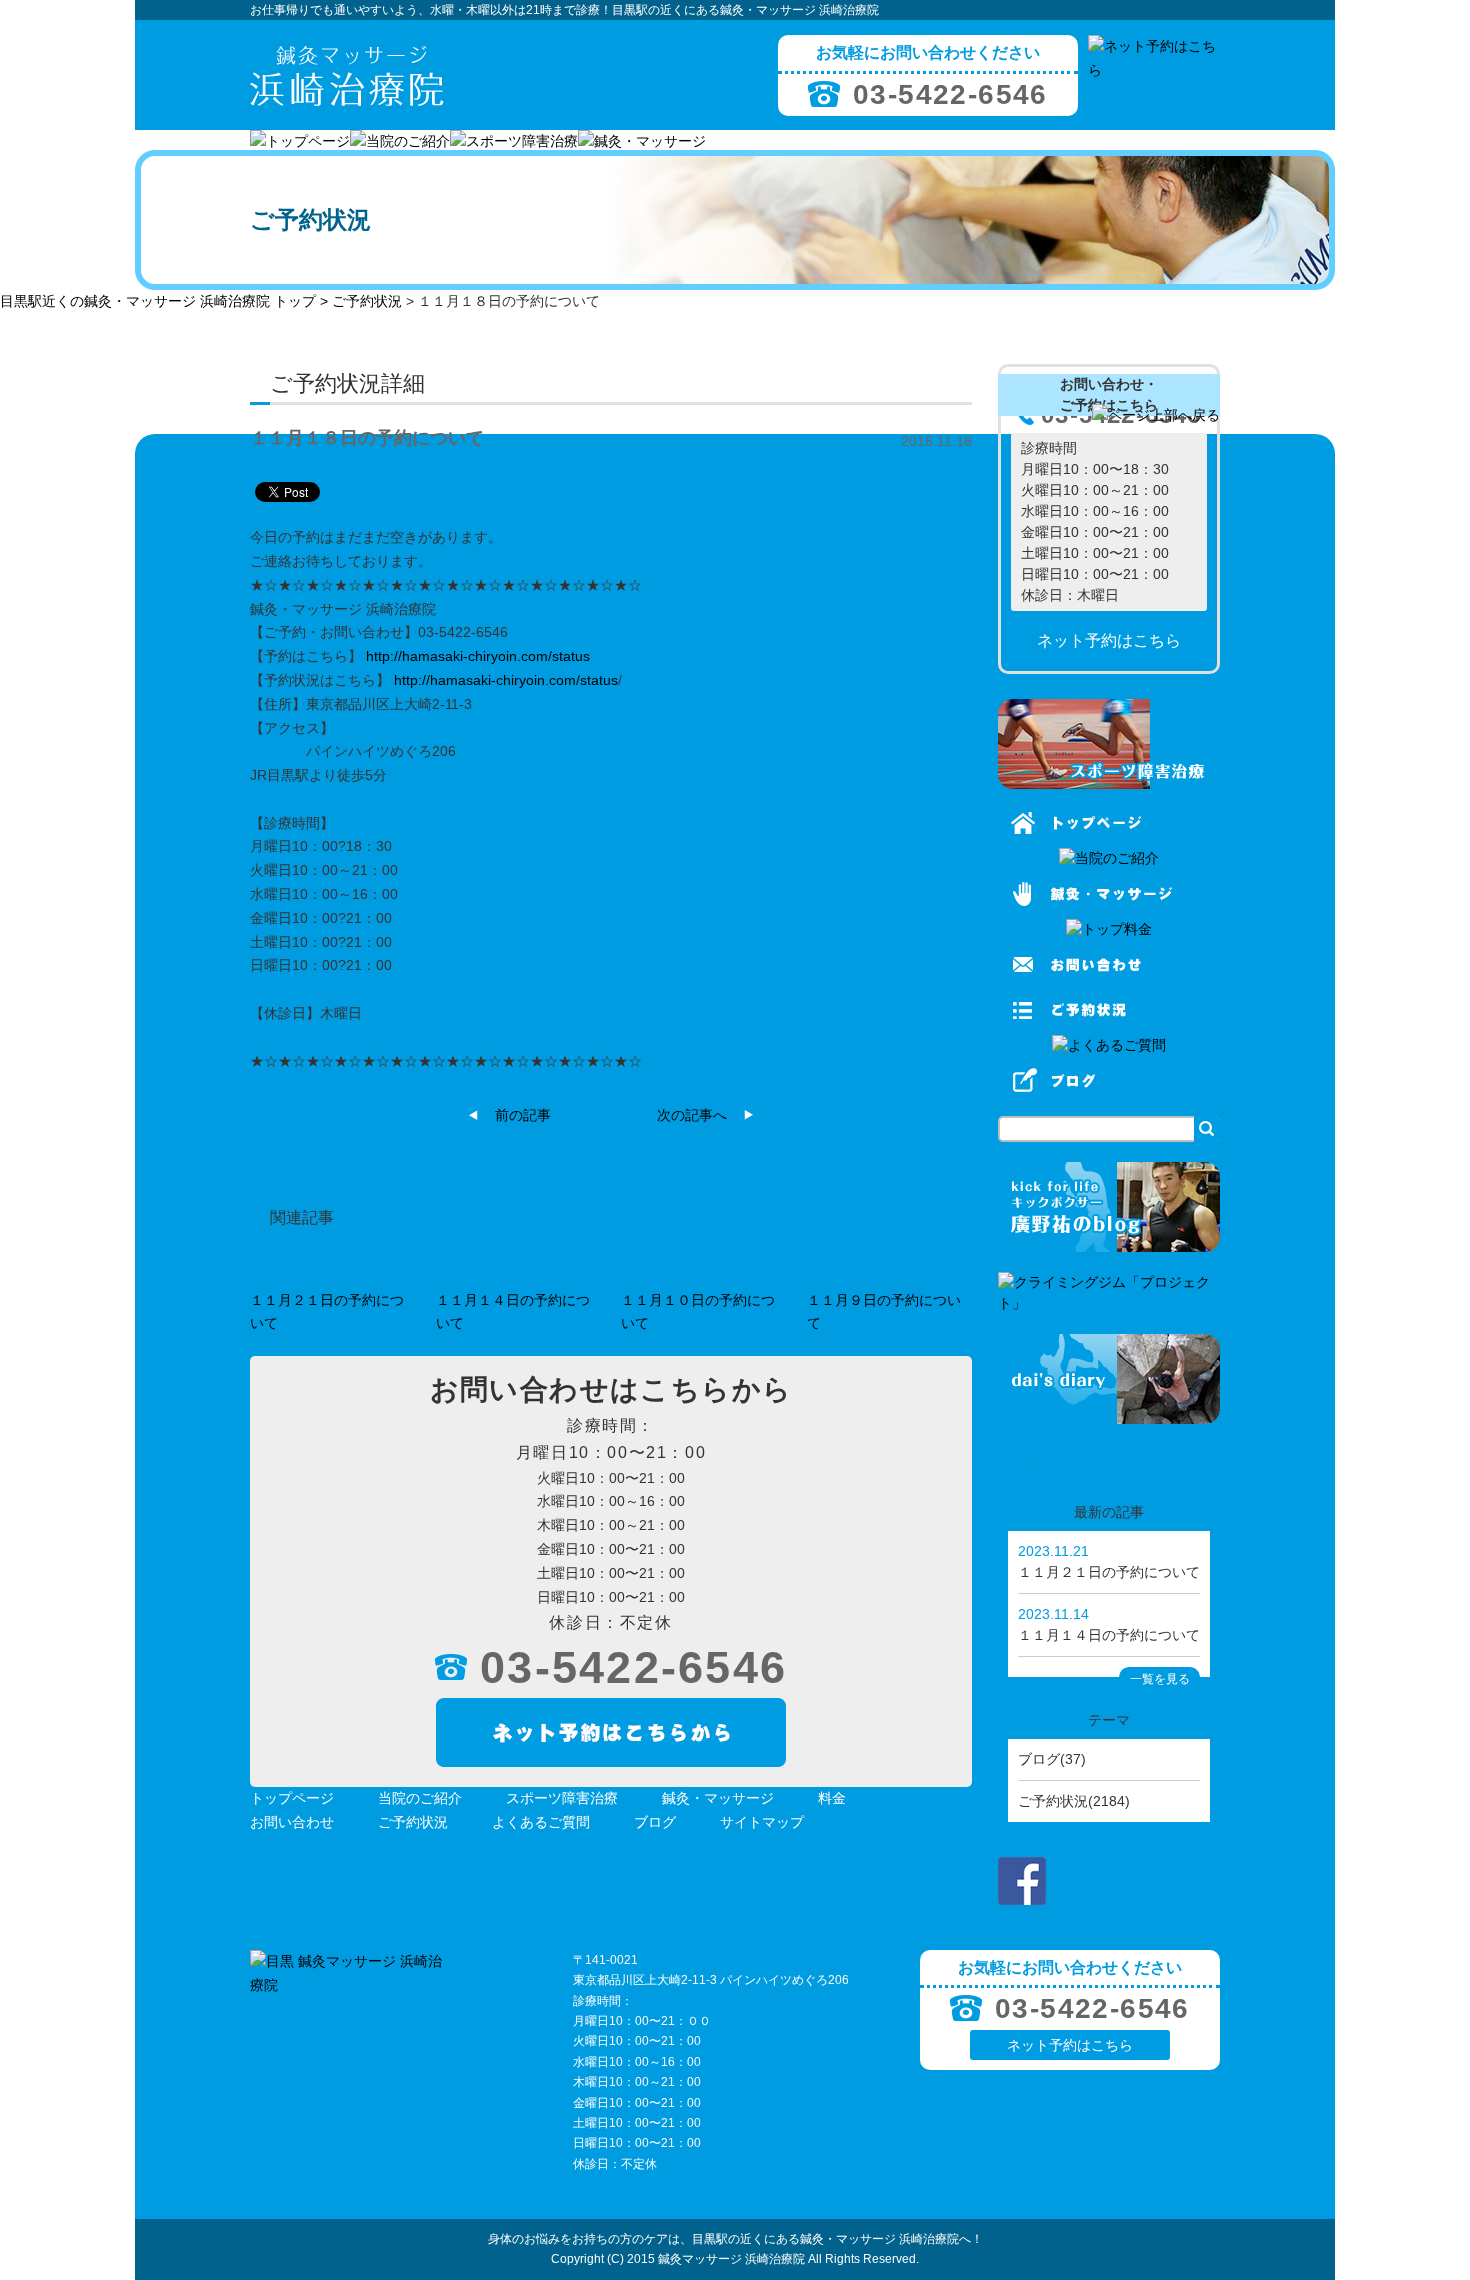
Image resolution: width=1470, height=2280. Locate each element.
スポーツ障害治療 (562, 1798)
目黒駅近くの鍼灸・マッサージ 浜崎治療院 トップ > (166, 301)
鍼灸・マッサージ (718, 1798)
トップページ (292, 1798)
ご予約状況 (367, 301)
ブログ (655, 1822)
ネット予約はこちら (1070, 2045)
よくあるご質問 (541, 1822)
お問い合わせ (292, 1822)
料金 (832, 1798)
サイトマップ (762, 1822)
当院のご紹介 (420, 1798)
